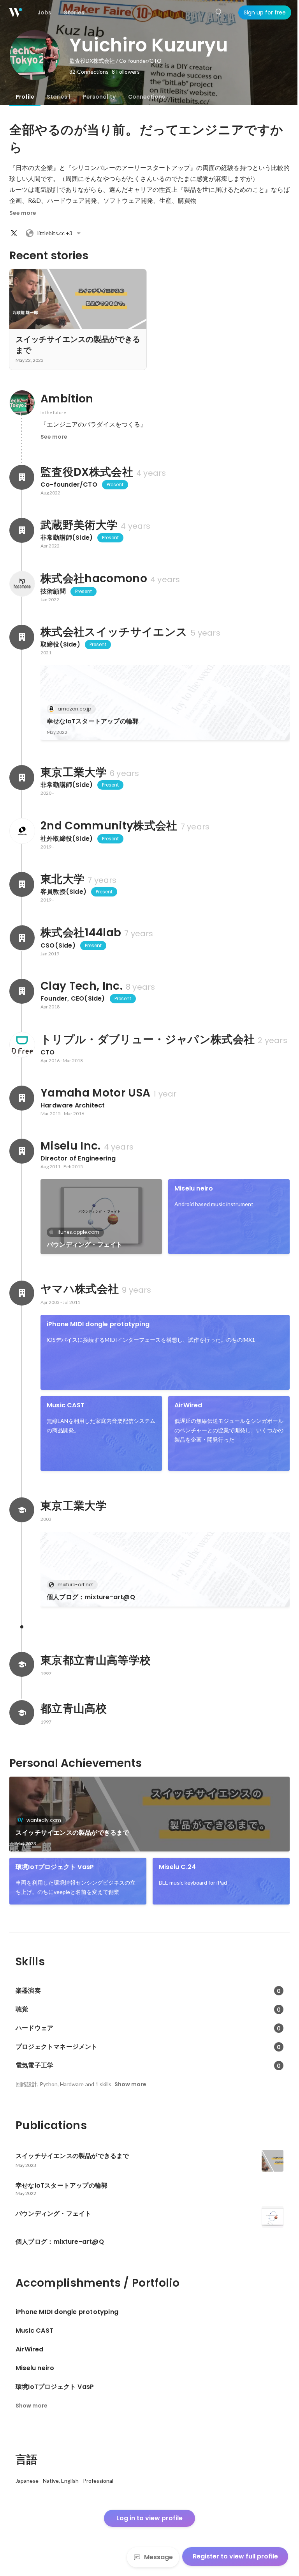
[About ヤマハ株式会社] (22, 1293)
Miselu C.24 (177, 1867)
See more (23, 213)
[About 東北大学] (22, 884)
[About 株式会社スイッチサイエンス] (22, 637)
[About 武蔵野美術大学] (22, 530)
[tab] (25, 97)
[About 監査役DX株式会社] (22, 477)
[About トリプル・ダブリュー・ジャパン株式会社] (22, 1045)
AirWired (188, 1405)
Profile (25, 97)
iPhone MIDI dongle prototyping (98, 1324)
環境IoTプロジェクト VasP (55, 1867)
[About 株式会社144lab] (22, 938)
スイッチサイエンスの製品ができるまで (72, 1833)
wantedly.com (44, 1820)
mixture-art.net (75, 1585)
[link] (165, 703)
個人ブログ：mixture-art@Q (91, 1597)
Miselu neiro (194, 1188)
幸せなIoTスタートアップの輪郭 (93, 721)
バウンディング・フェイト (84, 1245)
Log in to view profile (149, 2518)
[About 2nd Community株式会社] (22, 831)
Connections (147, 97)
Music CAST (66, 1405)
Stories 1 (59, 97)
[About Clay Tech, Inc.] (22, 991)
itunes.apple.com (78, 1232)
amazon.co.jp (74, 709)
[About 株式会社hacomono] (22, 584)
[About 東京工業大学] (22, 778)
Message (158, 2557)
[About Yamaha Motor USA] (22, 1098)
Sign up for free (265, 12)
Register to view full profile (235, 2556)
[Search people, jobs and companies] (219, 12)
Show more (130, 2084)
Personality (99, 97)
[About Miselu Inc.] (22, 1151)
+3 (55, 233)
